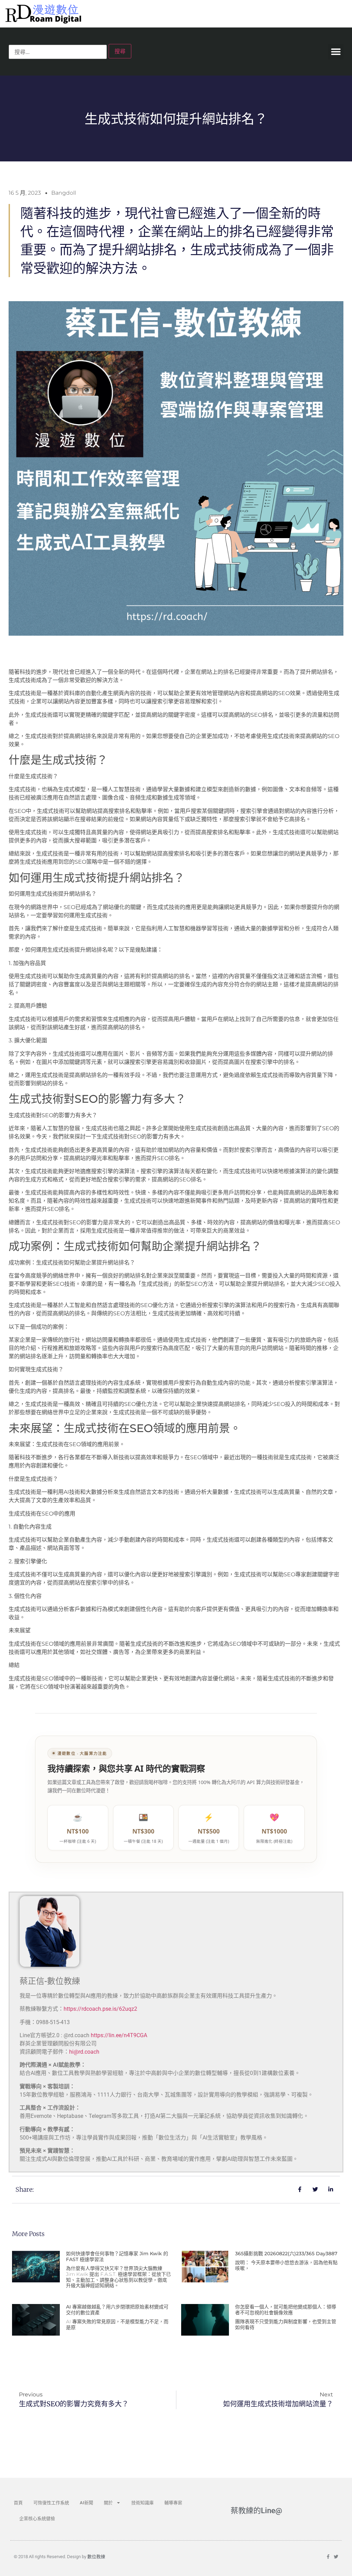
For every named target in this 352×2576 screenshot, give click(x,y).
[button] (336, 52)
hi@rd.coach (84, 2052)
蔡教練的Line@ (256, 2511)
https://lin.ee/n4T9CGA (119, 2035)
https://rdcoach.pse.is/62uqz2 (100, 2009)
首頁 (18, 2503)
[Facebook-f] (328, 2557)
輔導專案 (173, 2503)
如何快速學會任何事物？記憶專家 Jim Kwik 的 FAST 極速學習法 (117, 2256)
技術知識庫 (142, 2503)
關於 (108, 2503)
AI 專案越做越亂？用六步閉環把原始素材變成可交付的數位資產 (117, 2310)
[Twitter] (336, 2557)
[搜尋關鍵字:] (58, 52)
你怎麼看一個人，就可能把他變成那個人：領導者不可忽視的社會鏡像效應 (286, 2310)
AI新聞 (86, 2503)
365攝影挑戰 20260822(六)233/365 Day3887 (286, 2254)
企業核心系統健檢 (37, 2518)
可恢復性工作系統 (51, 2503)
